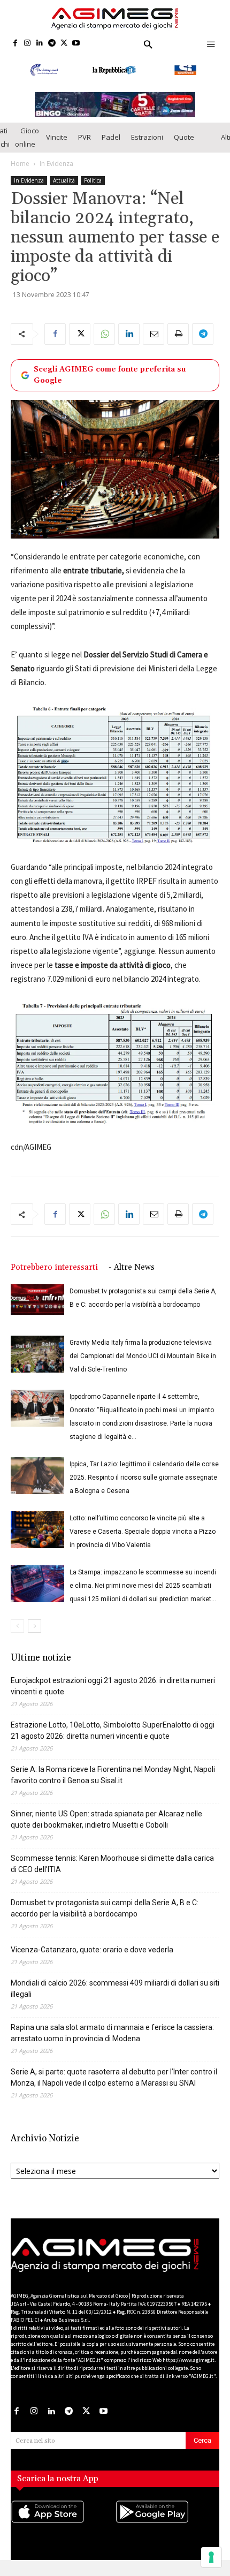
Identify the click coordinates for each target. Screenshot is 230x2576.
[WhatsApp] (104, 334)
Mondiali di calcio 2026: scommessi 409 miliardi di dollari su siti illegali (115, 1988)
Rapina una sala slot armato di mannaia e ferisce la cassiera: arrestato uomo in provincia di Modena (112, 2033)
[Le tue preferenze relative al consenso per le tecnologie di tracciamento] (211, 2557)
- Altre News (132, 1267)
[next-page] (34, 1626)
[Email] (154, 334)
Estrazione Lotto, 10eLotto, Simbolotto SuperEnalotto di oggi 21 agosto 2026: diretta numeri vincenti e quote (113, 1730)
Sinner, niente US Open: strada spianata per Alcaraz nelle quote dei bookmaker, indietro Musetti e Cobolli (106, 1819)
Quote (184, 137)
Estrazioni (147, 137)
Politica (93, 180)
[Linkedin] (40, 44)
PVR (85, 137)
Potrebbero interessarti (54, 1267)
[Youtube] (76, 44)
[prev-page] (17, 1626)
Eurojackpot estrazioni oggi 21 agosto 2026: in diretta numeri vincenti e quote (113, 1686)
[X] (64, 44)
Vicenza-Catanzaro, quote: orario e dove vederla (92, 1950)
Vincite (57, 137)
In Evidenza (56, 164)
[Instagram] (28, 44)
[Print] (178, 334)
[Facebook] (15, 44)
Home (20, 164)
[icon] (63, 2522)
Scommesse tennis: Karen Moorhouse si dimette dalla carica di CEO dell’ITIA (112, 1864)
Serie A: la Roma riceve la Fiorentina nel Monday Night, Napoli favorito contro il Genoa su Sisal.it (113, 1775)
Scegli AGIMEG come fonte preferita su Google (110, 375)
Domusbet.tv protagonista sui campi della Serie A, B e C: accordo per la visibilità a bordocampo (105, 1908)
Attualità (64, 180)
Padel (111, 137)
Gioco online (27, 137)
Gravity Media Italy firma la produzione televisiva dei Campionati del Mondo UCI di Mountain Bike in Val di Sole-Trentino (143, 1356)
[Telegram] (52, 44)
